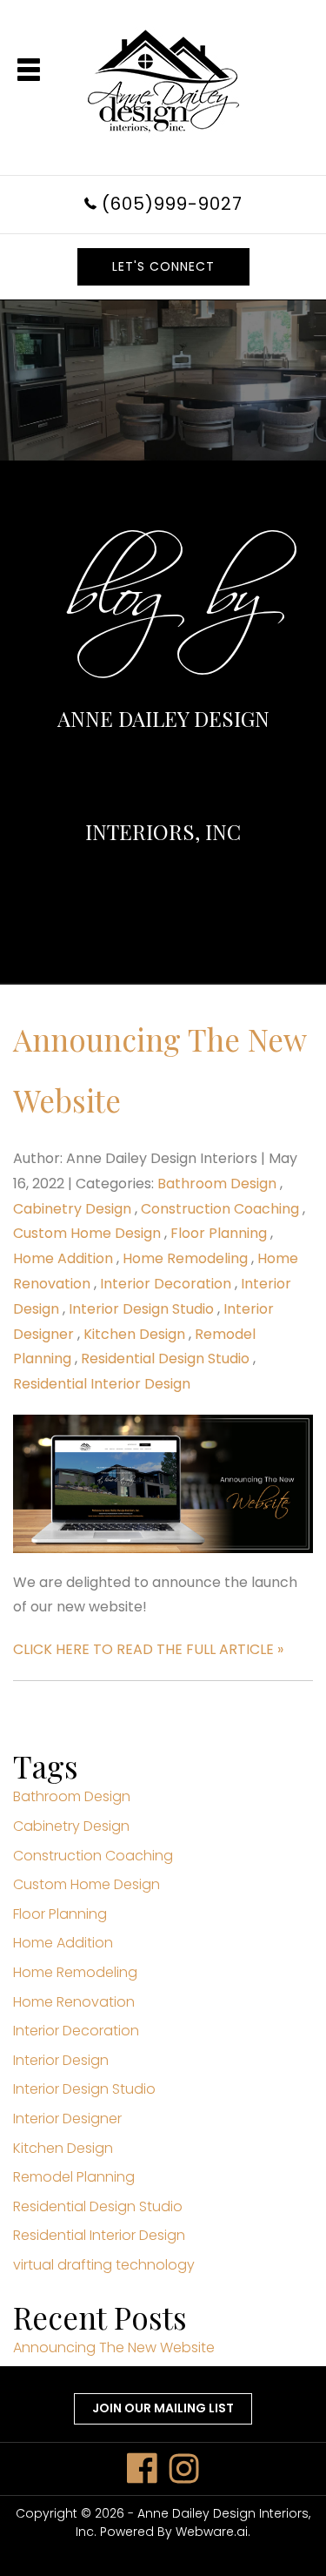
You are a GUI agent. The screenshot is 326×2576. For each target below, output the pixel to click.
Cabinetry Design (72, 1209)
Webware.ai (212, 2532)
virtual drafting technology (104, 2265)
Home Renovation (74, 2002)
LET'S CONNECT (163, 266)
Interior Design (61, 2060)
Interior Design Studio (141, 1309)
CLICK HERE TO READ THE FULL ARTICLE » (148, 1649)
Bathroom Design (217, 1184)
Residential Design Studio (165, 1359)
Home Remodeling (185, 1258)
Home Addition (63, 1258)
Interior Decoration (166, 1284)
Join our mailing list (163, 2408)
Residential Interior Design (102, 1384)
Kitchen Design (134, 1334)
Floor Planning (219, 1233)
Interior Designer (67, 2119)
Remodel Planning (74, 2177)
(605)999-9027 (172, 204)
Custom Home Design (87, 1233)
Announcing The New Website (114, 2347)
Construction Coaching (220, 1209)
